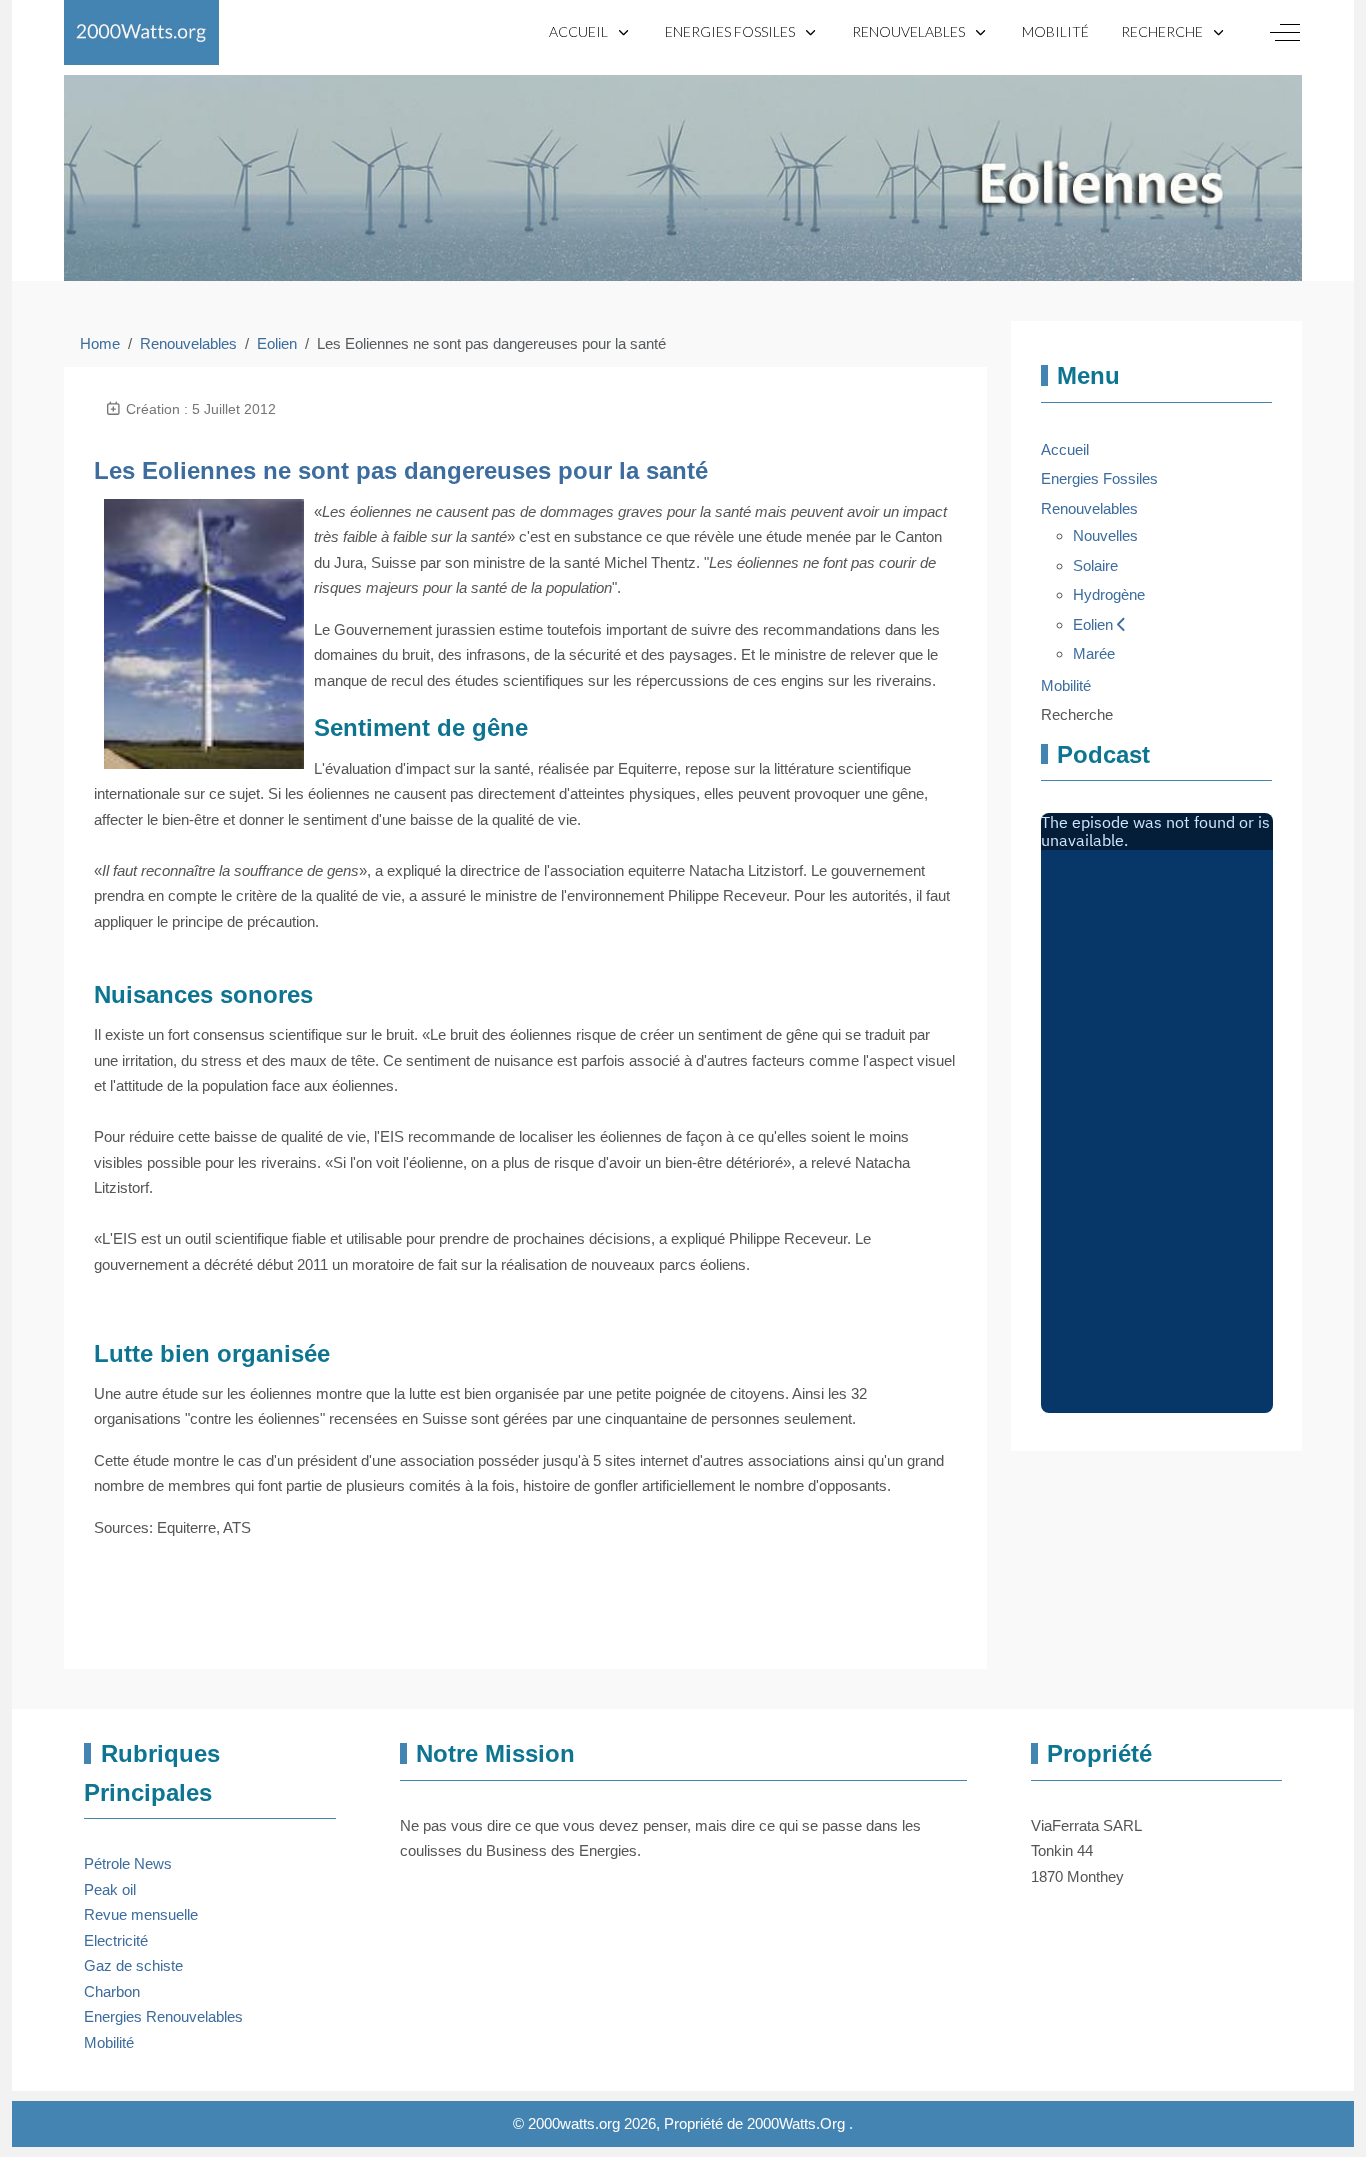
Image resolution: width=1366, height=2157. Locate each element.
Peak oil (110, 1889)
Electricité (116, 1940)
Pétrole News (128, 1863)
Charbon (112, 1991)
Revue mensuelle (141, 1914)
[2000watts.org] (141, 32)
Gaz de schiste (133, 1965)
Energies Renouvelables (163, 2016)
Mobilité (109, 2042)
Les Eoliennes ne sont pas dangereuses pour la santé (401, 470)
